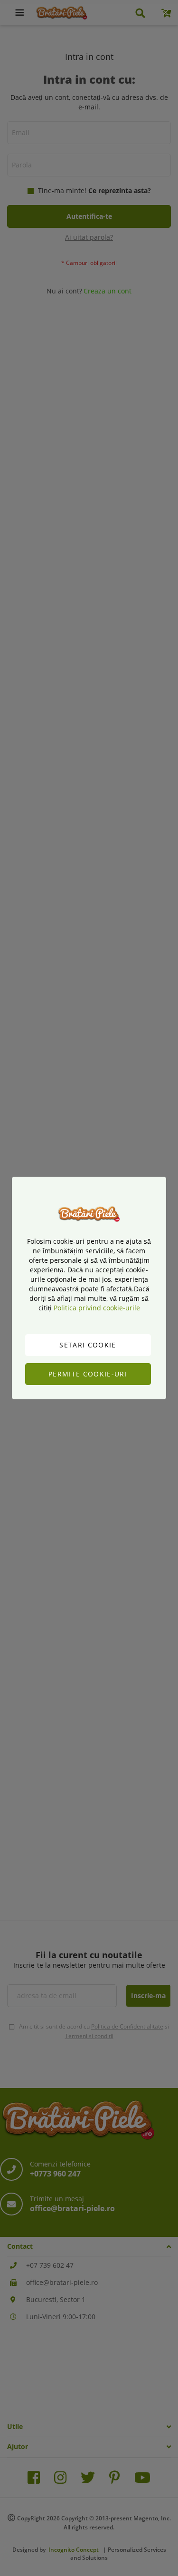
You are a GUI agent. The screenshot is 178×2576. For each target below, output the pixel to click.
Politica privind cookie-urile (97, 1308)
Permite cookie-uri (88, 1374)
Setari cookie (88, 1345)
